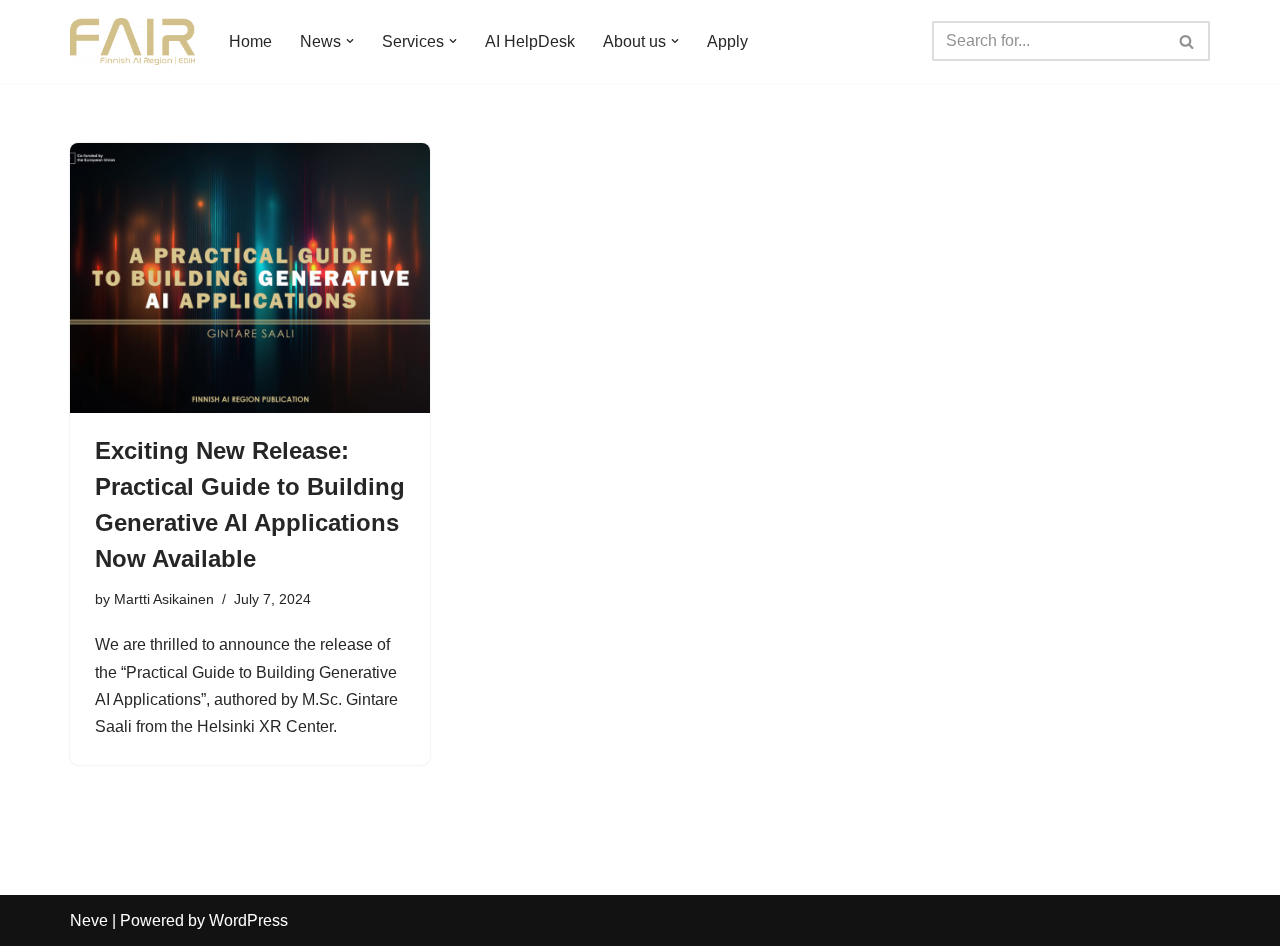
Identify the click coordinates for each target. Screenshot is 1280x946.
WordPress (248, 920)
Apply (727, 41)
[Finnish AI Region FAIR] (132, 41)
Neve (89, 920)
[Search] (1187, 41)
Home (250, 41)
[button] (350, 41)
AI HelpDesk (530, 41)
